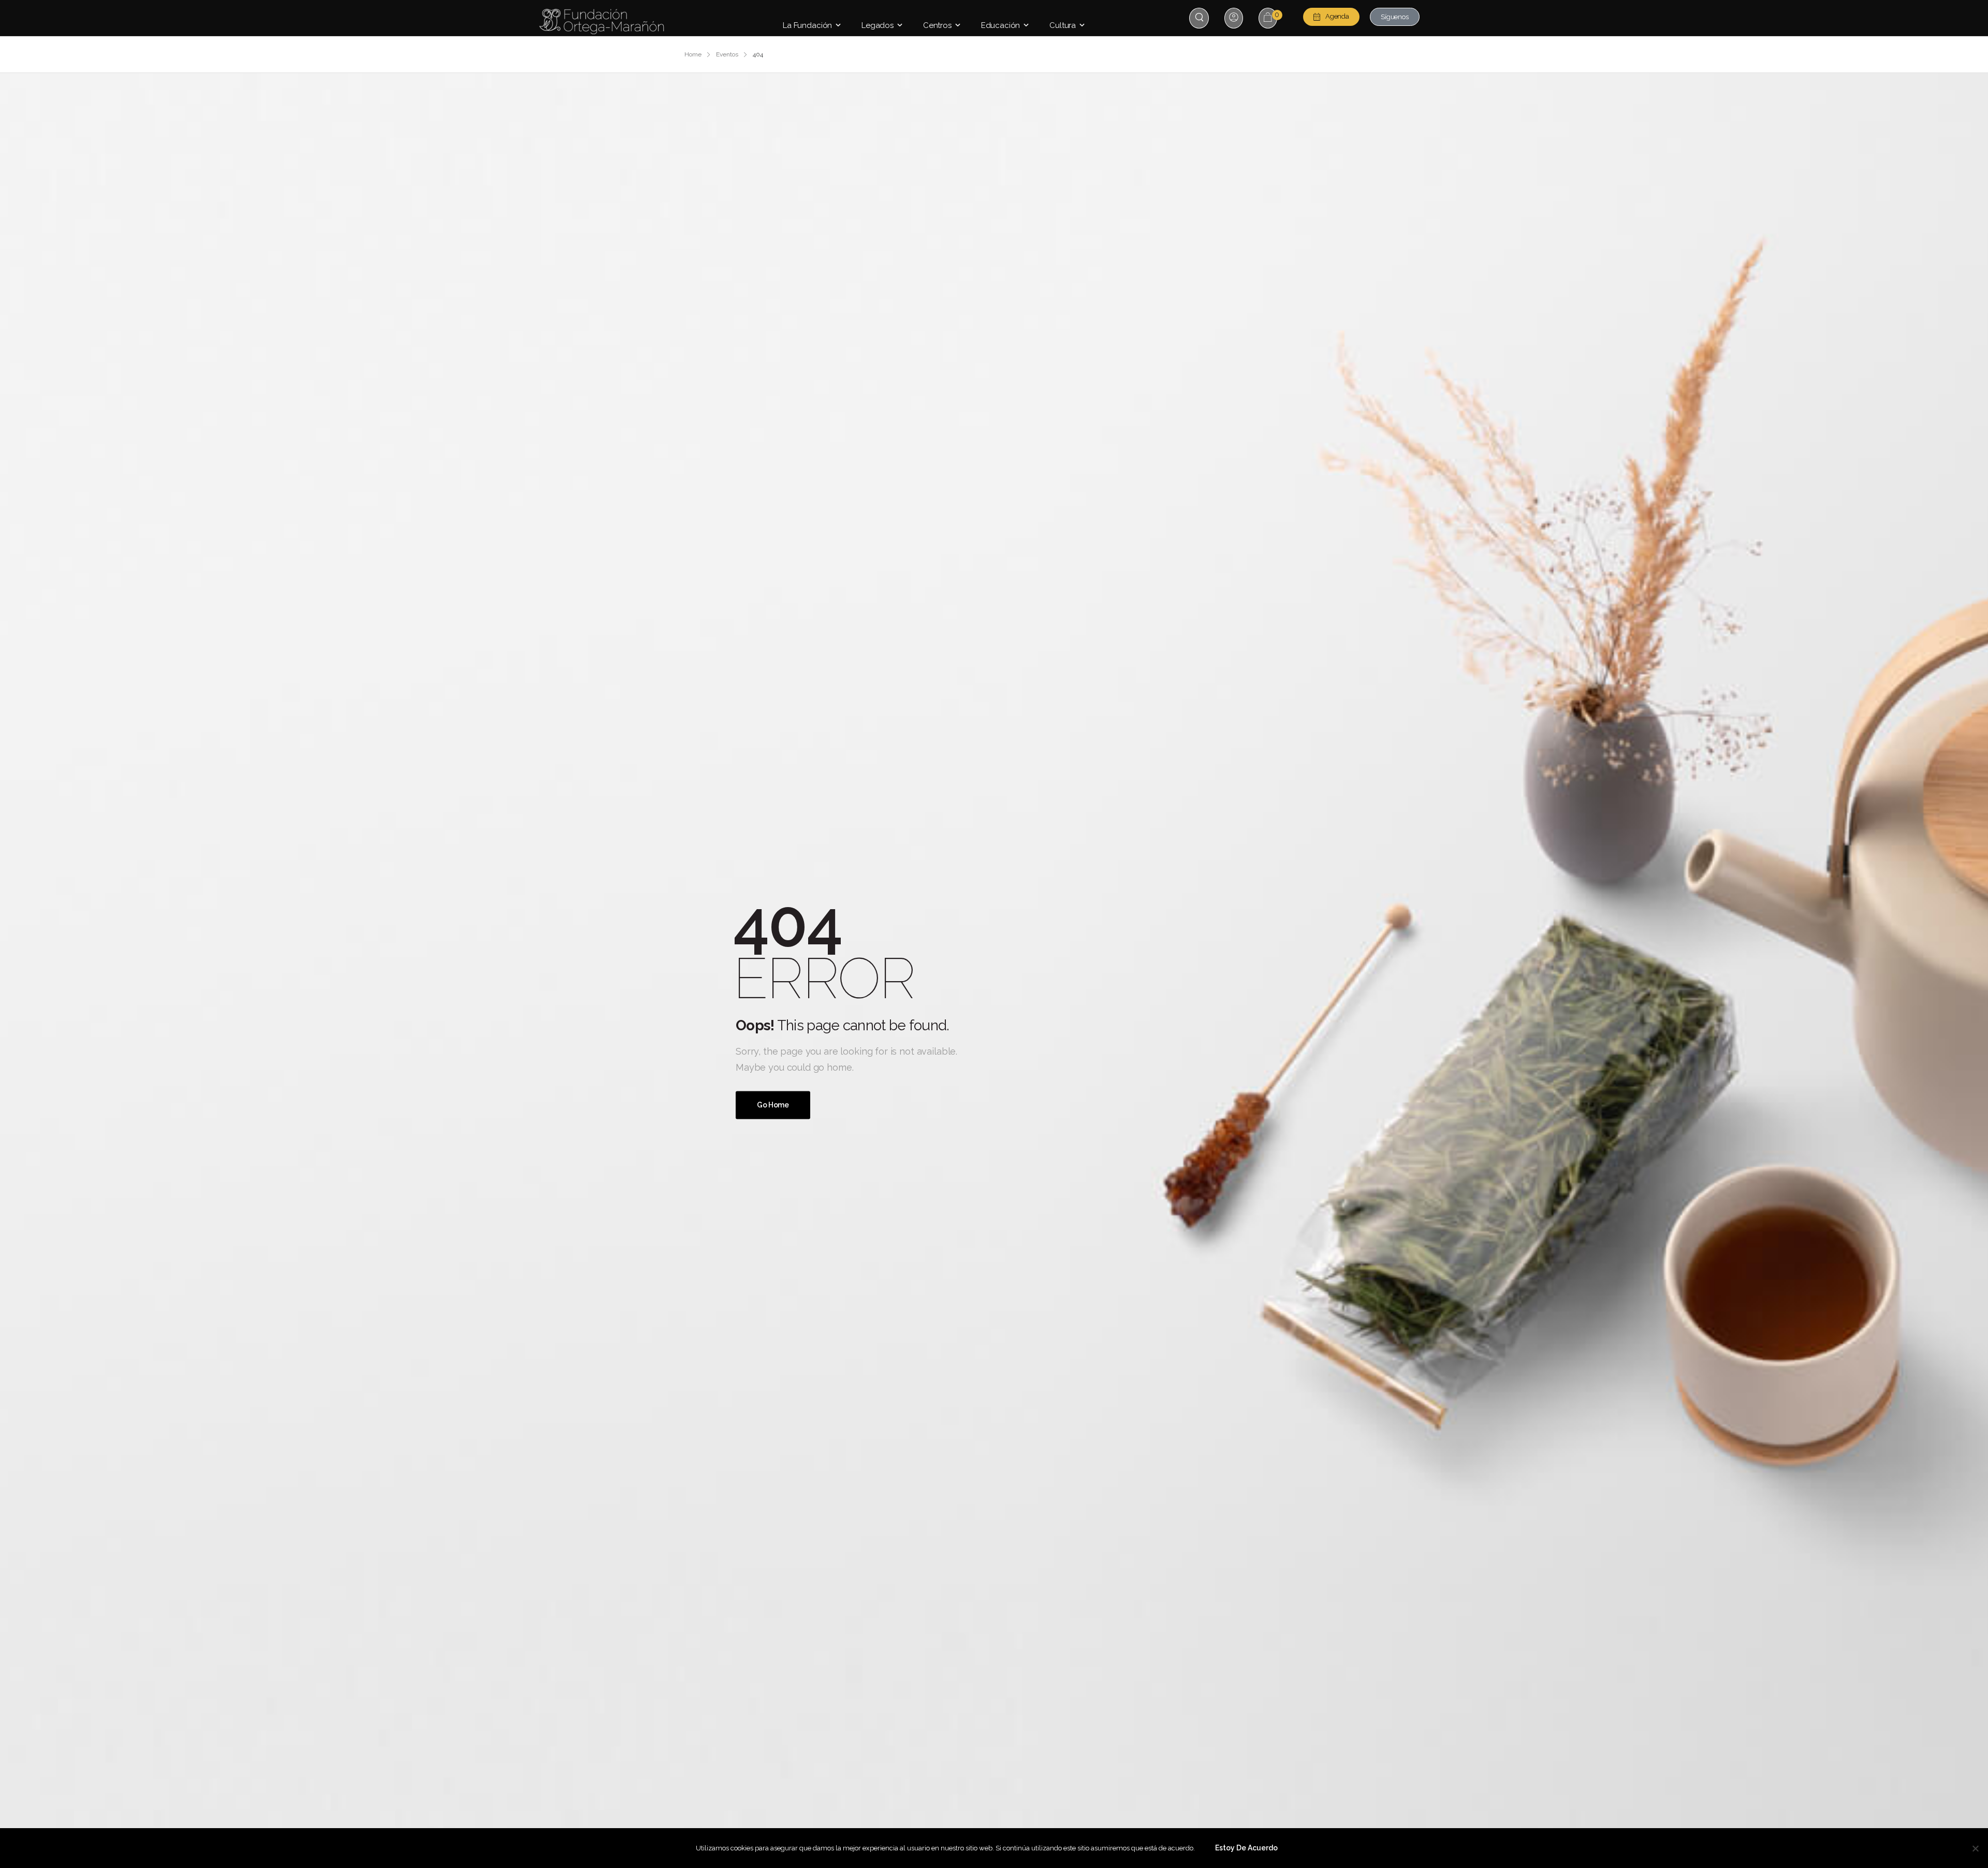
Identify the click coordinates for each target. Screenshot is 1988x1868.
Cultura (1063, 25)
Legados (878, 25)
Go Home (773, 1105)
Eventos (727, 54)
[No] (1975, 1848)
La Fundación (807, 25)
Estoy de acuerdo (1246, 1848)
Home (693, 54)
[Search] (1200, 17)
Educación (1001, 25)
